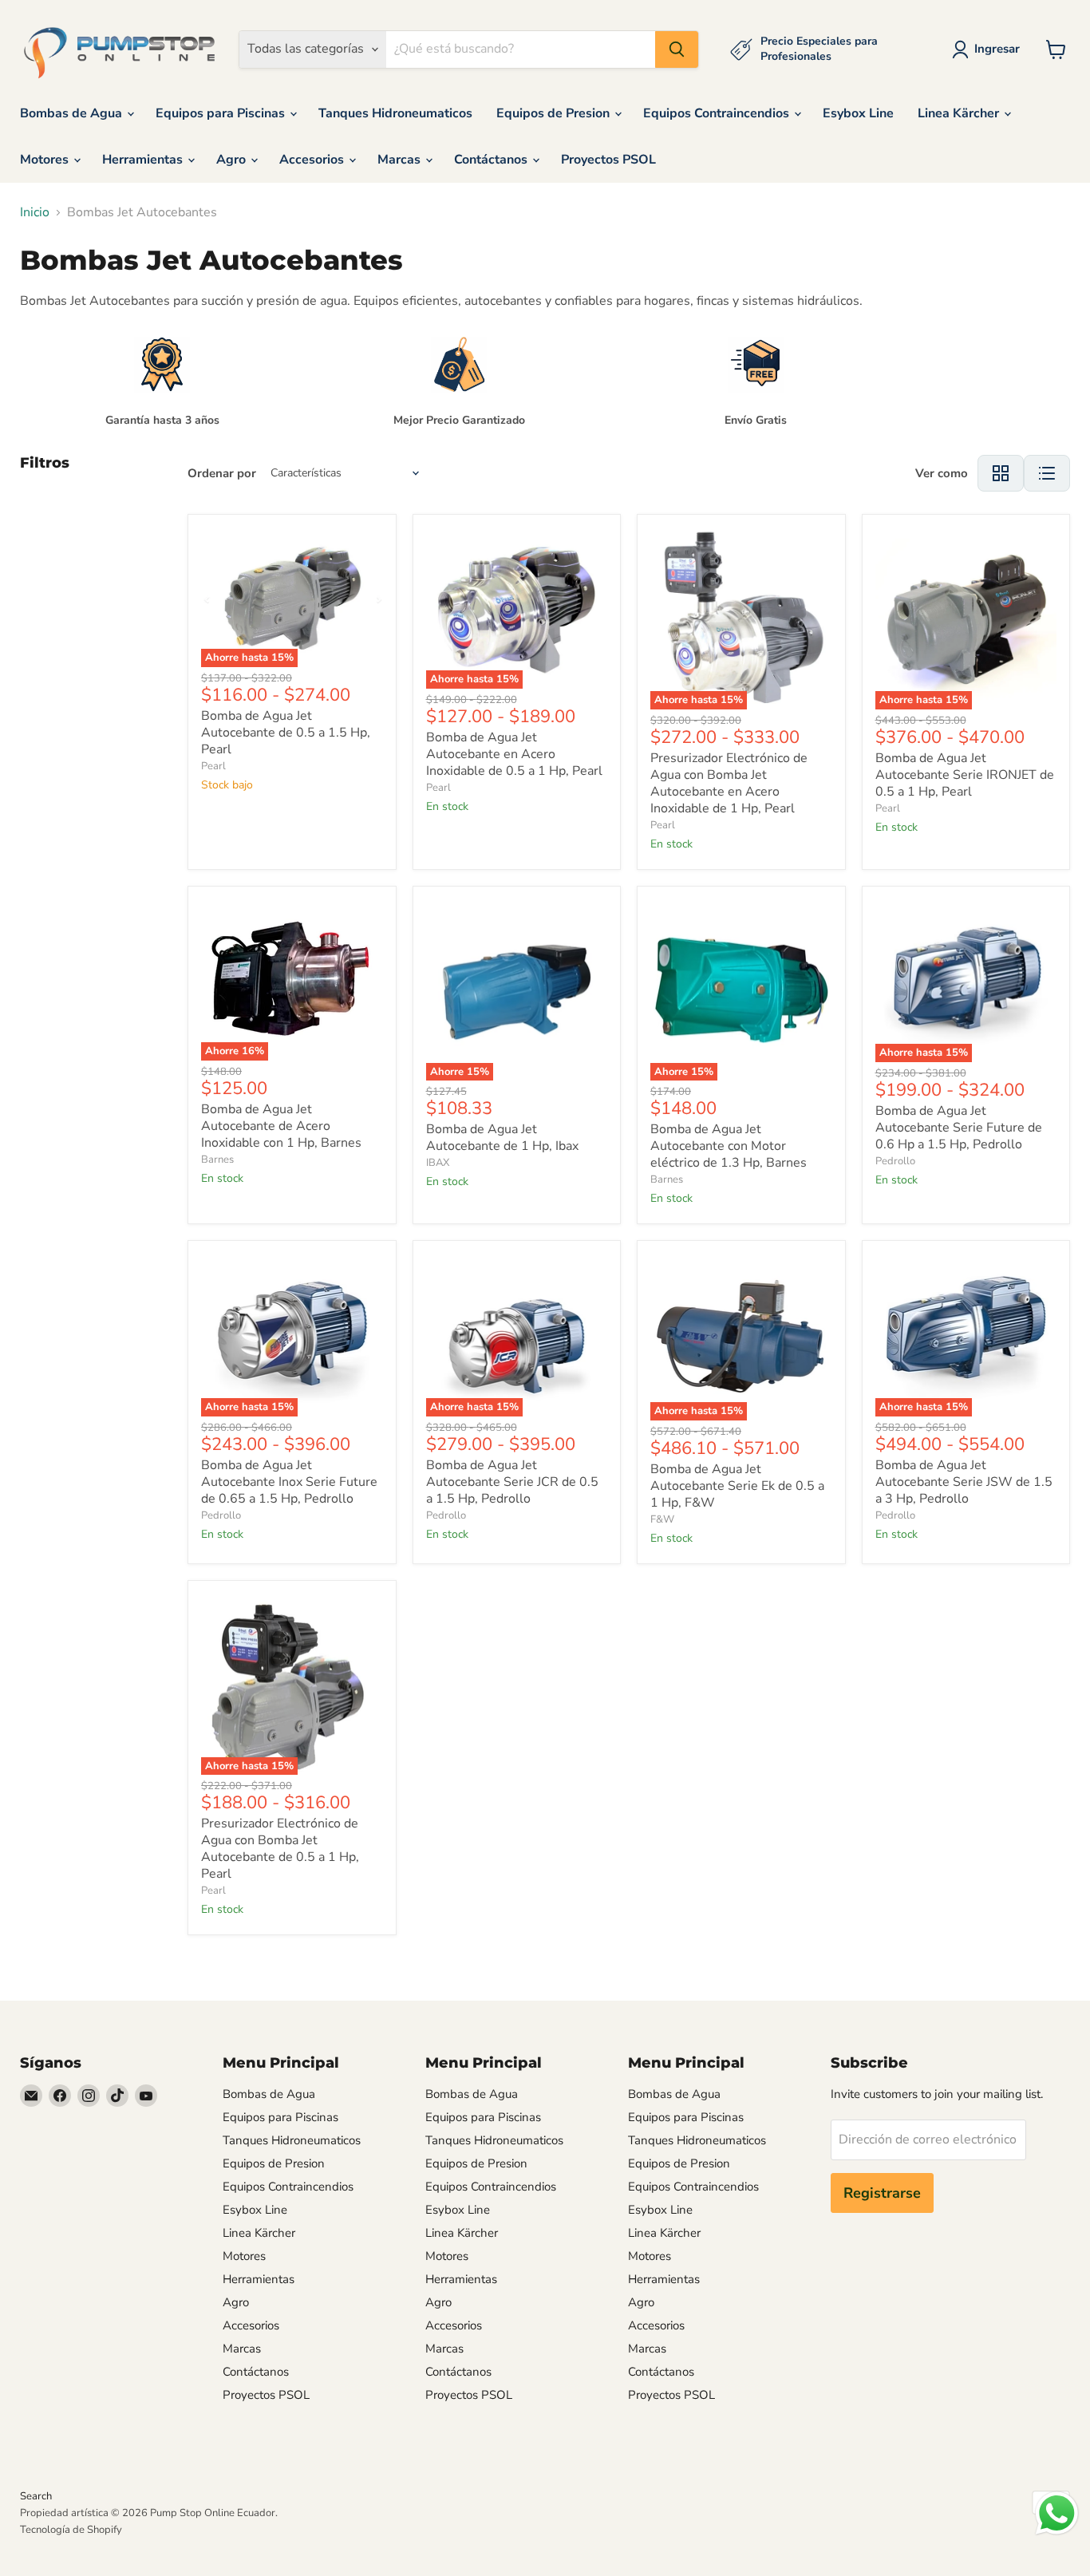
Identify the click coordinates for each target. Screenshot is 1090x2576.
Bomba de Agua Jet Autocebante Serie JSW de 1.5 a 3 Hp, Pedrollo (964, 1482)
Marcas (401, 160)
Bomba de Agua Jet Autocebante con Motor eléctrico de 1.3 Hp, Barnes (729, 1146)
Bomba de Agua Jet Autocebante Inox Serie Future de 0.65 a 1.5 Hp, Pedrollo (289, 1482)
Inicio (35, 212)
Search (36, 2496)
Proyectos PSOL (608, 160)
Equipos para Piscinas (222, 113)
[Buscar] (677, 49)
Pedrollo (895, 1161)
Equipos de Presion (555, 113)
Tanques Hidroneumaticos (395, 113)
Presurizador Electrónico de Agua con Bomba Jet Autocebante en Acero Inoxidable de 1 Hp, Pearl (729, 783)
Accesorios (313, 160)
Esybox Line (858, 113)
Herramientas (144, 160)
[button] (989, 49)
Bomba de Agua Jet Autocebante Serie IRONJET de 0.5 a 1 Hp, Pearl (965, 775)
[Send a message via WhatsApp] (1057, 2513)
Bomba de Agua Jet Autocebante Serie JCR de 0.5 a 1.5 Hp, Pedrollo (512, 1482)
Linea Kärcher (960, 113)
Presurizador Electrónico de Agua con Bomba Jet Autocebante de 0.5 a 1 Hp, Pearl (280, 1849)
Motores (46, 160)
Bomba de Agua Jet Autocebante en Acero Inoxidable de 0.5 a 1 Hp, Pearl (514, 754)
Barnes (217, 1160)
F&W (662, 1519)
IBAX (438, 1163)
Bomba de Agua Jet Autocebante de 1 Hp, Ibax (502, 1138)
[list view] (1047, 473)
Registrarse (882, 2193)
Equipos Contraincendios (718, 113)
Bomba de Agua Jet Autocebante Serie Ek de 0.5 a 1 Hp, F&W (737, 1486)
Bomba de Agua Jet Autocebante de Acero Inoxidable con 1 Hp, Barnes (281, 1126)
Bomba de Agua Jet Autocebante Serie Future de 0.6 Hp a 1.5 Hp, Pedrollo (959, 1128)
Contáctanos (492, 160)
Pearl (213, 766)
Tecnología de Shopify (71, 2530)
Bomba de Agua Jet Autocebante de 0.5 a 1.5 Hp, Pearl (286, 733)
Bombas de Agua (73, 113)
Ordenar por (222, 474)
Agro (233, 160)
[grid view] (1001, 473)
